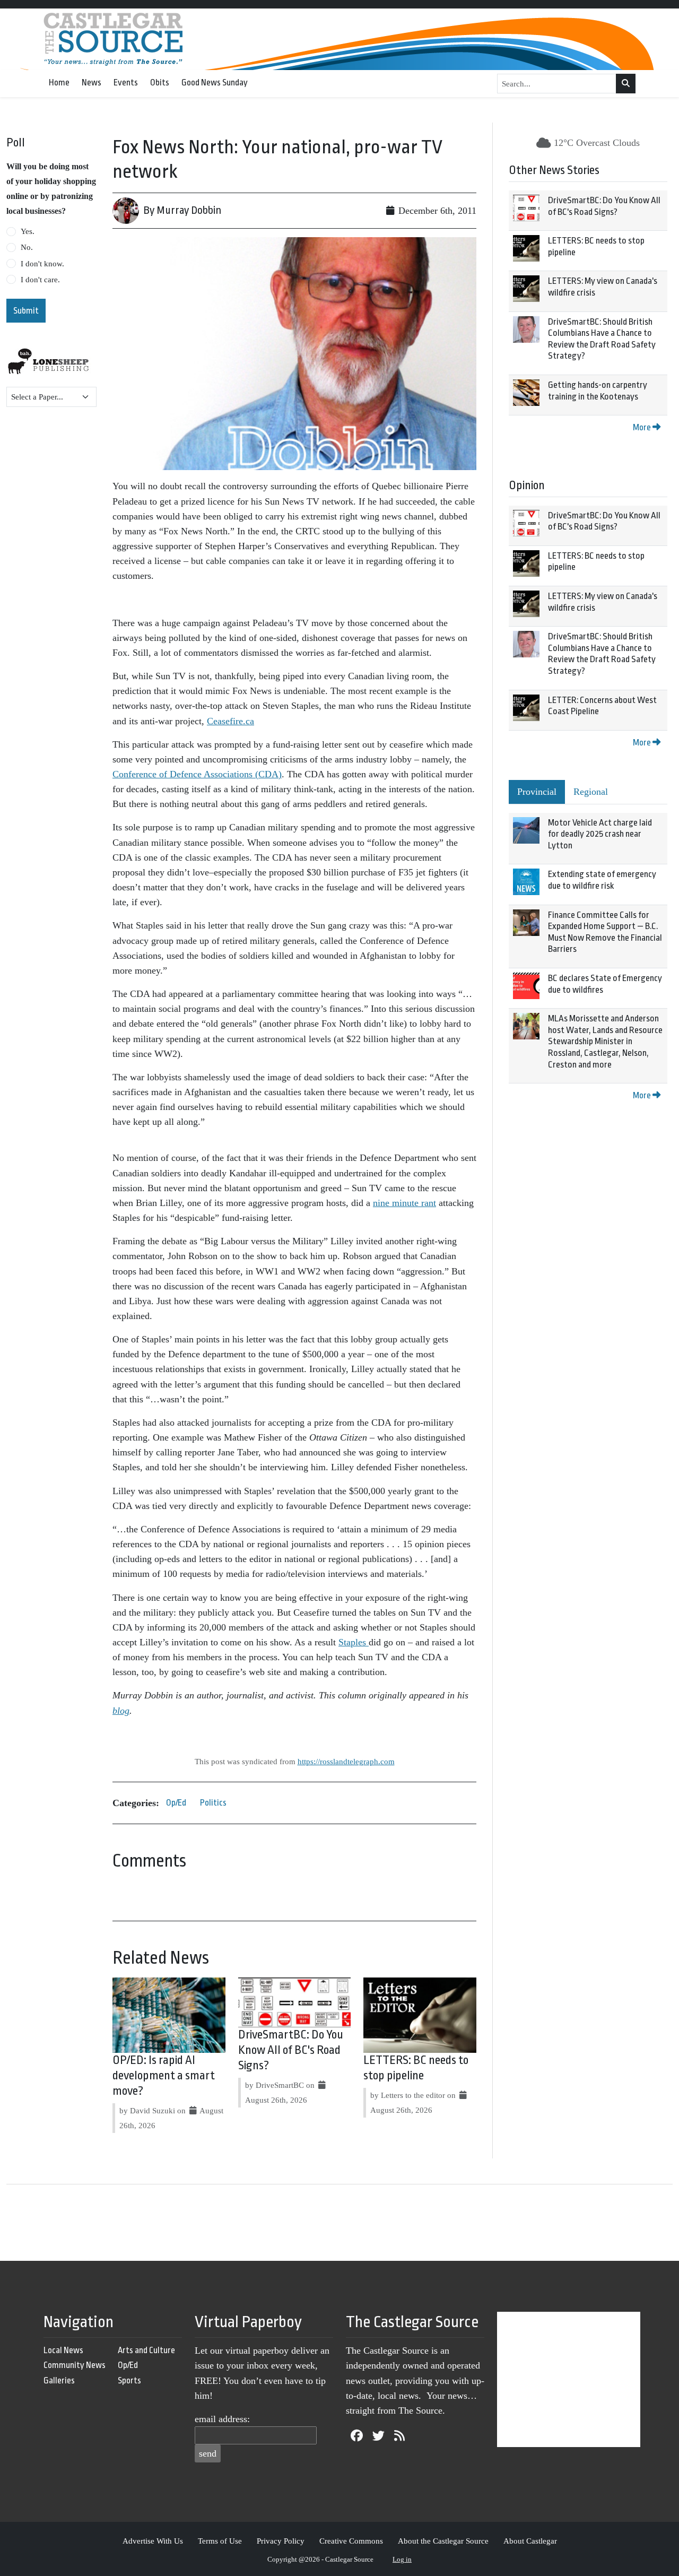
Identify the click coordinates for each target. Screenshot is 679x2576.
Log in (402, 2559)
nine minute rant (404, 1203)
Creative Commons (351, 2541)
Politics (213, 1803)
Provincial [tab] (537, 792)
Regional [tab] (591, 792)
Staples (354, 1642)
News (92, 83)
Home (59, 83)
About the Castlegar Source (443, 2541)
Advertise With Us (153, 2541)
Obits (160, 83)
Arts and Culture (146, 2350)
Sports (129, 2380)
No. (27, 247)
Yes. (28, 231)
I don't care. (40, 280)
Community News (75, 2365)
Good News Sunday (215, 83)
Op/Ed (176, 1803)
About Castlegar (530, 2541)
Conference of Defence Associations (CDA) (197, 774)
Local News (63, 2350)
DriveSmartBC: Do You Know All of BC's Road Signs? (291, 2050)
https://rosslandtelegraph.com (346, 1761)
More (643, 427)
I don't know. (42, 264)
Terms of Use (220, 2541)
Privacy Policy (281, 2541)
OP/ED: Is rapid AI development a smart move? (164, 2076)
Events (126, 83)
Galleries (59, 2380)
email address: (222, 2419)
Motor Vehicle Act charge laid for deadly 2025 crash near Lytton (600, 834)
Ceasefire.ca (230, 721)
